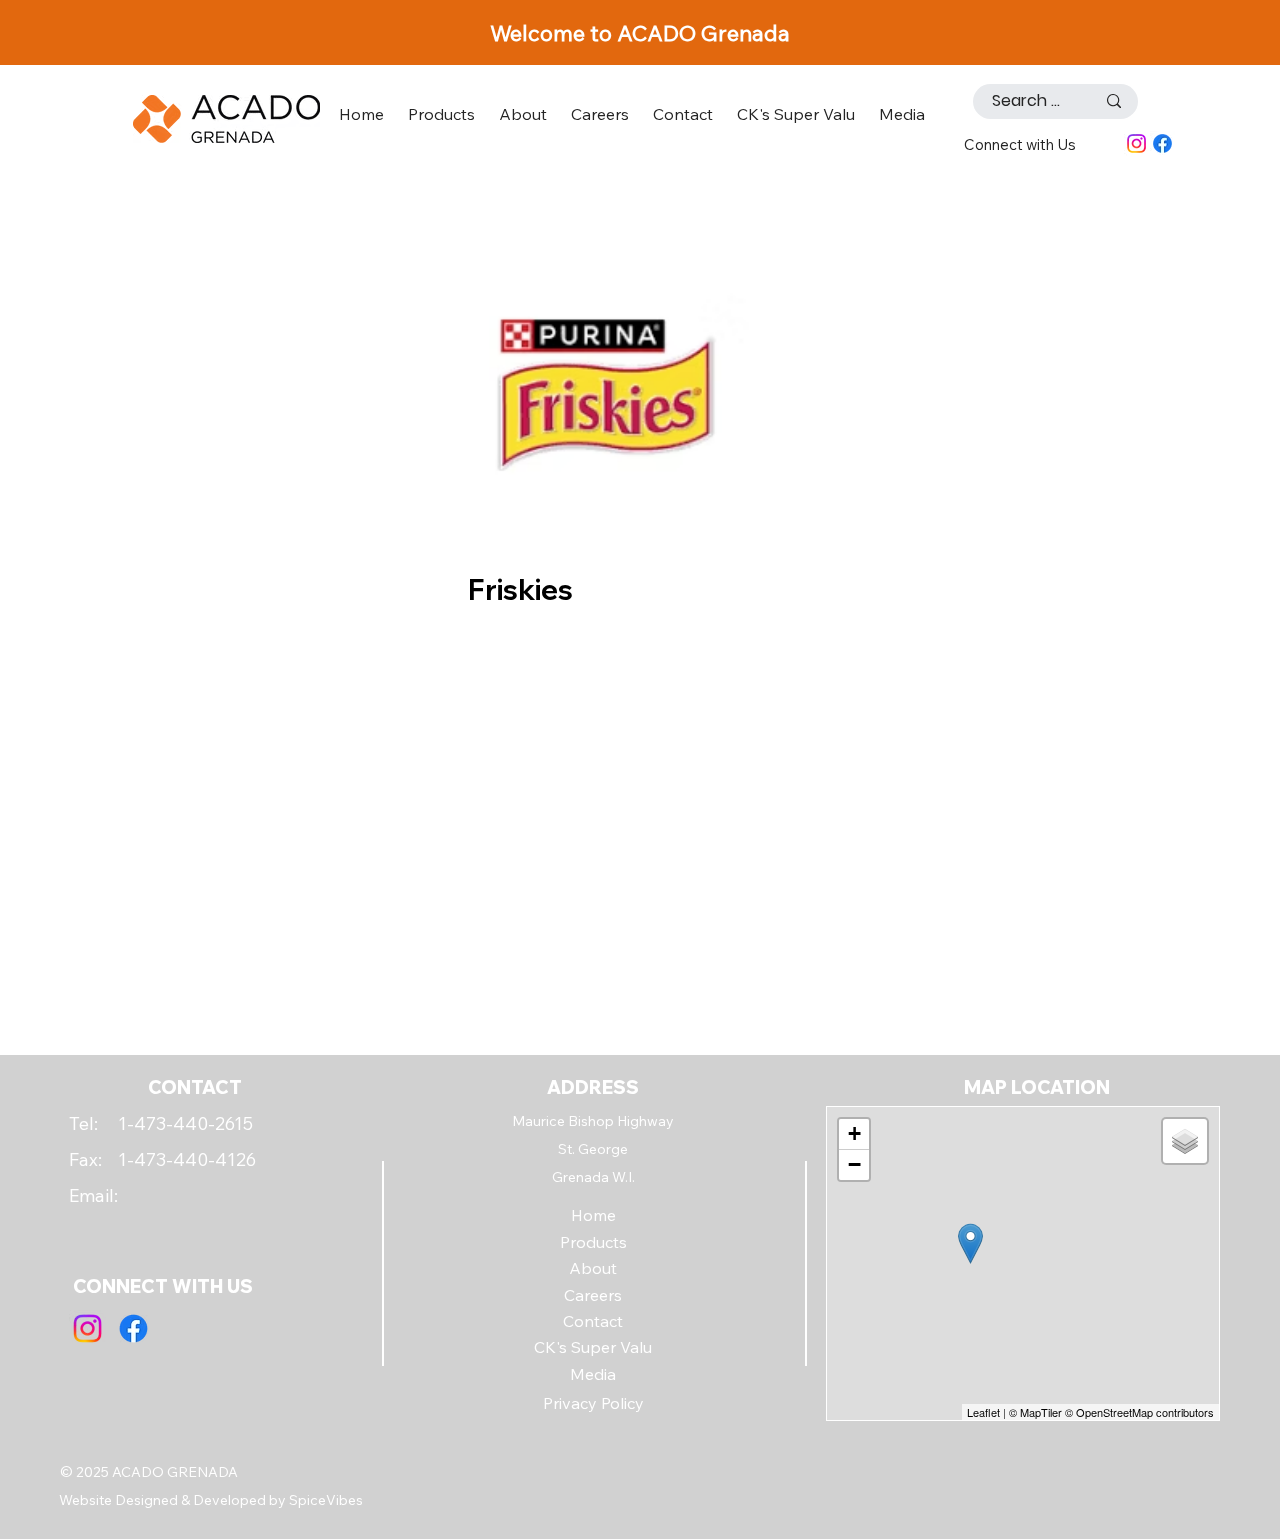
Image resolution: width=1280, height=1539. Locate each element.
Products (593, 1242)
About (593, 1268)
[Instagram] (1136, 143)
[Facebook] (1162, 143)
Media (593, 1374)
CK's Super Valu (593, 1347)
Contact (593, 1321)
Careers (593, 1295)
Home (593, 1215)
